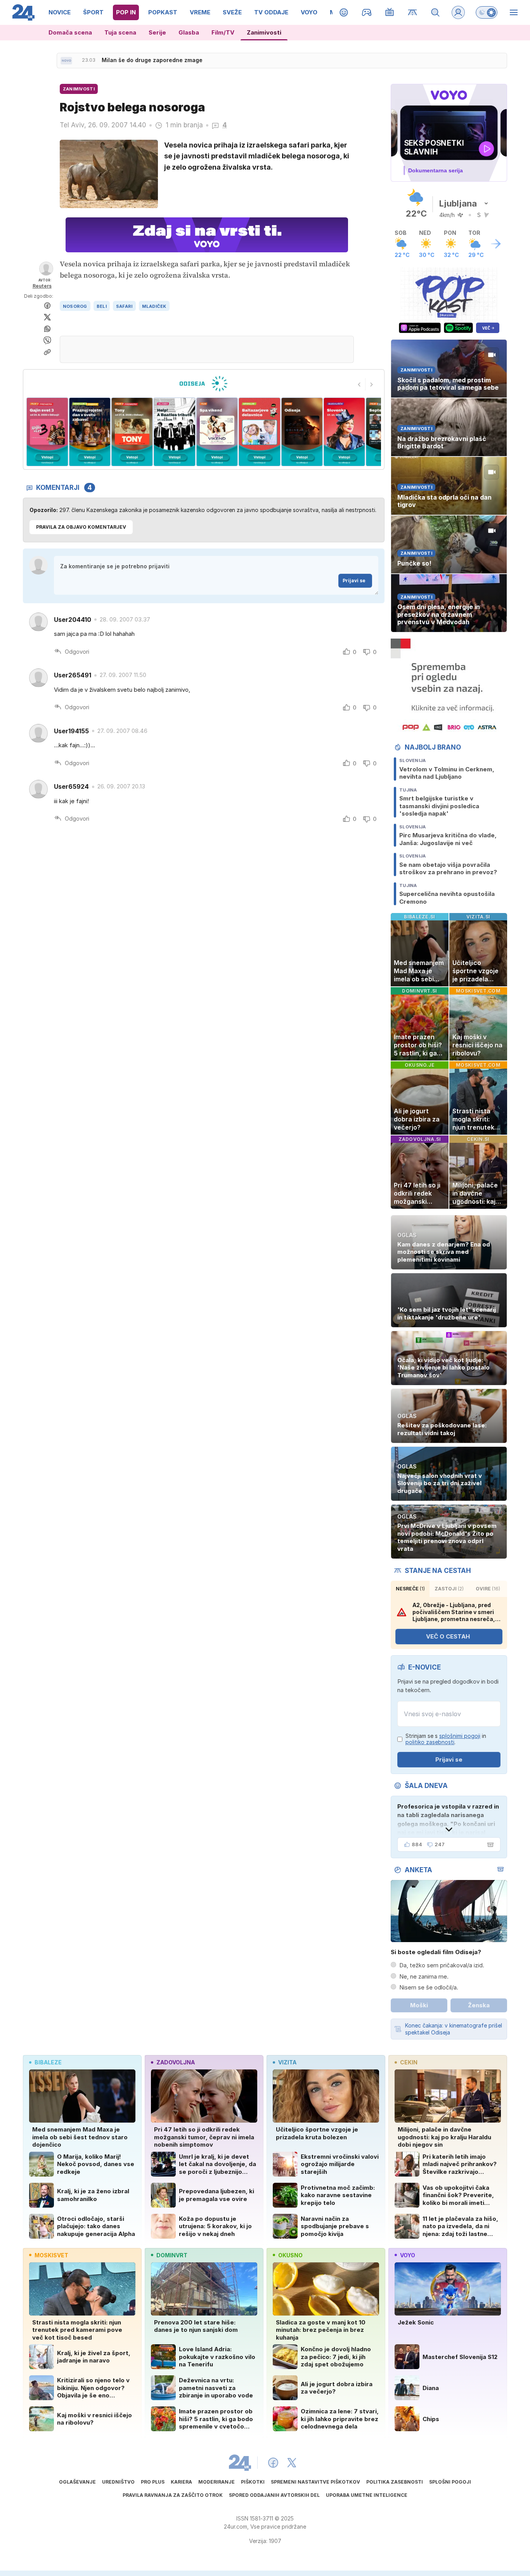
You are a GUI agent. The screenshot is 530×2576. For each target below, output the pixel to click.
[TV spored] (390, 12)
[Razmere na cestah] (413, 12)
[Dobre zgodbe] (344, 12)
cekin (409, 2062)
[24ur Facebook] (273, 2463)
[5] (174, 432)
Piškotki (253, 2482)
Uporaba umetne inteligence (367, 2495)
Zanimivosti (264, 32)
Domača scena (70, 32)
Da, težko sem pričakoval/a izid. (442, 1965)
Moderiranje (217, 2482)
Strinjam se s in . (446, 1739)
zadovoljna (176, 2062)
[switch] (487, 12)
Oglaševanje (77, 2482)
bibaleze (48, 2062)
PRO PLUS (153, 2482)
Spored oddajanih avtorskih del (274, 2495)
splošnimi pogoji (460, 1736)
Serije (157, 32)
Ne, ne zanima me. (424, 1976)
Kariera (181, 2482)
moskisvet (51, 2255)
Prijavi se (354, 581)
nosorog (75, 306)
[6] (217, 432)
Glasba (189, 32)
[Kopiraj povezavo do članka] (47, 352)
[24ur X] (292, 2463)
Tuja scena (120, 32)
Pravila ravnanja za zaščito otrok (173, 2495)
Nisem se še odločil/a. (429, 1987)
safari (124, 306)
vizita (287, 2062)
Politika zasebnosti (395, 2482)
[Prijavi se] (458, 12)
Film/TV (223, 32)
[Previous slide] (359, 384)
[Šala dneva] (489, 1845)
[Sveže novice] (66, 61)
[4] (132, 432)
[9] (344, 432)
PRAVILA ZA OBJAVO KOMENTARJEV (81, 527)
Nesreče (410, 1589)
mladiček (154, 306)
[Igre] (367, 12)
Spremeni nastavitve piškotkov (315, 2482)
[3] (89, 432)
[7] (259, 432)
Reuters (42, 286)
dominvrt (172, 2255)
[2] (47, 432)
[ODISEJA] (204, 384)
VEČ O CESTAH (448, 1636)
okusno (290, 2255)
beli (102, 306)
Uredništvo (118, 2482)
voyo (408, 2255)
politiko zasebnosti (430, 1742)
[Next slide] (372, 384)
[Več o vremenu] (496, 244)
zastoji (449, 1589)
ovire (488, 1589)
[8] (302, 432)
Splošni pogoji (450, 2482)
